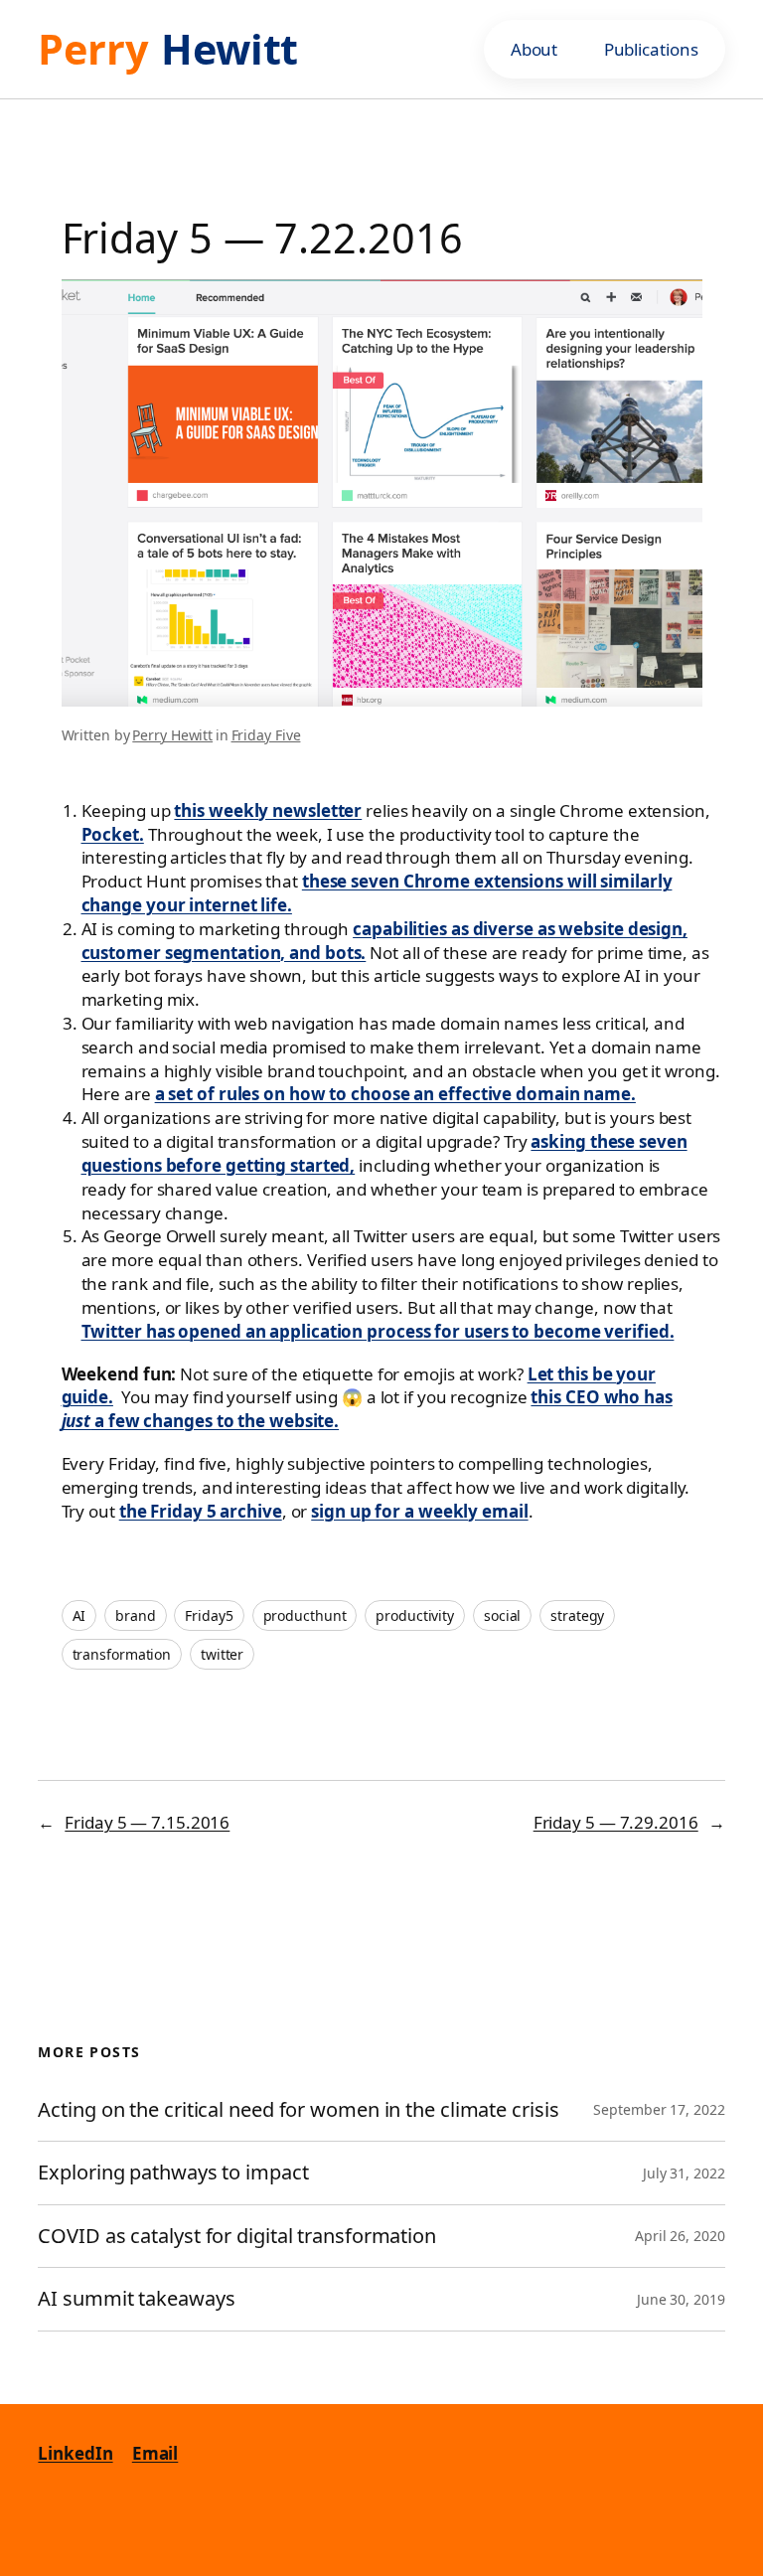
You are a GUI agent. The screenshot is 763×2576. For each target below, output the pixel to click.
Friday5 (209, 1615)
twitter (222, 1654)
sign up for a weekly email (419, 1511)
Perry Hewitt (172, 735)
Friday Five (266, 735)
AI (79, 1615)
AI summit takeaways (136, 2299)
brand (136, 1615)
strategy (577, 1615)
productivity (415, 1615)
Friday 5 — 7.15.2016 (147, 1822)
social (502, 1615)
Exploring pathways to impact (173, 2173)
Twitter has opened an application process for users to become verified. (378, 1331)
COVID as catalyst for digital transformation (239, 2237)
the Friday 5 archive (201, 1511)
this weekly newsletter (268, 810)
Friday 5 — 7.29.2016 (616, 1822)
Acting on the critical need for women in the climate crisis (298, 2110)
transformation (122, 1654)
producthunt (305, 1615)
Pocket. (113, 834)
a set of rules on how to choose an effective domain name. (395, 1094)
